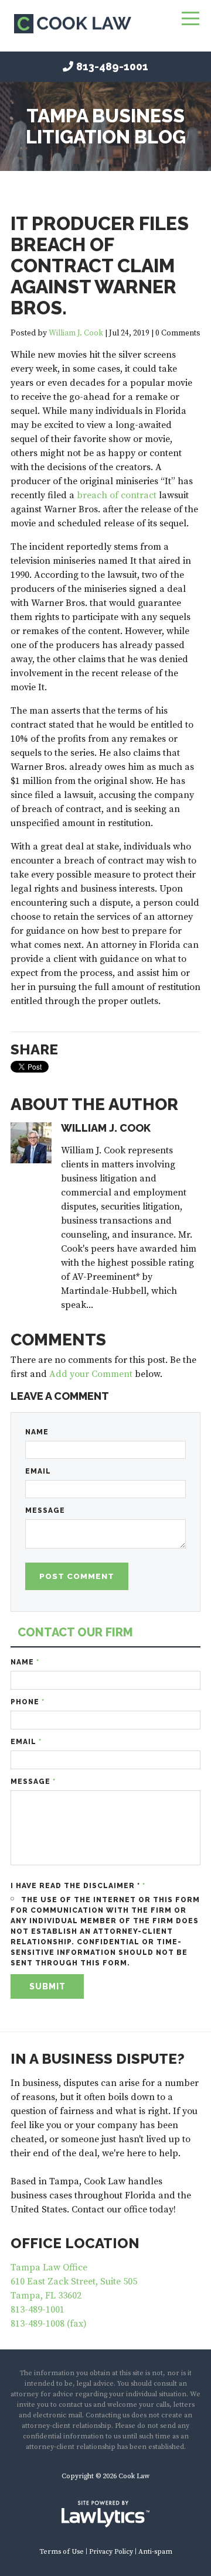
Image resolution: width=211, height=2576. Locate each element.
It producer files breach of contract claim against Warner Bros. (100, 266)
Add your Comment (91, 1374)
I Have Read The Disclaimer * (78, 1886)
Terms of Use (62, 2552)
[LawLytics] (105, 2514)
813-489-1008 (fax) (49, 2324)
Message (45, 1510)
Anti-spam (155, 2552)
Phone (28, 1702)
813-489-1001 (112, 66)
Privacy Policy (111, 2552)
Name (37, 1432)
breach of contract (117, 495)
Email (38, 1471)
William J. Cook (76, 333)
